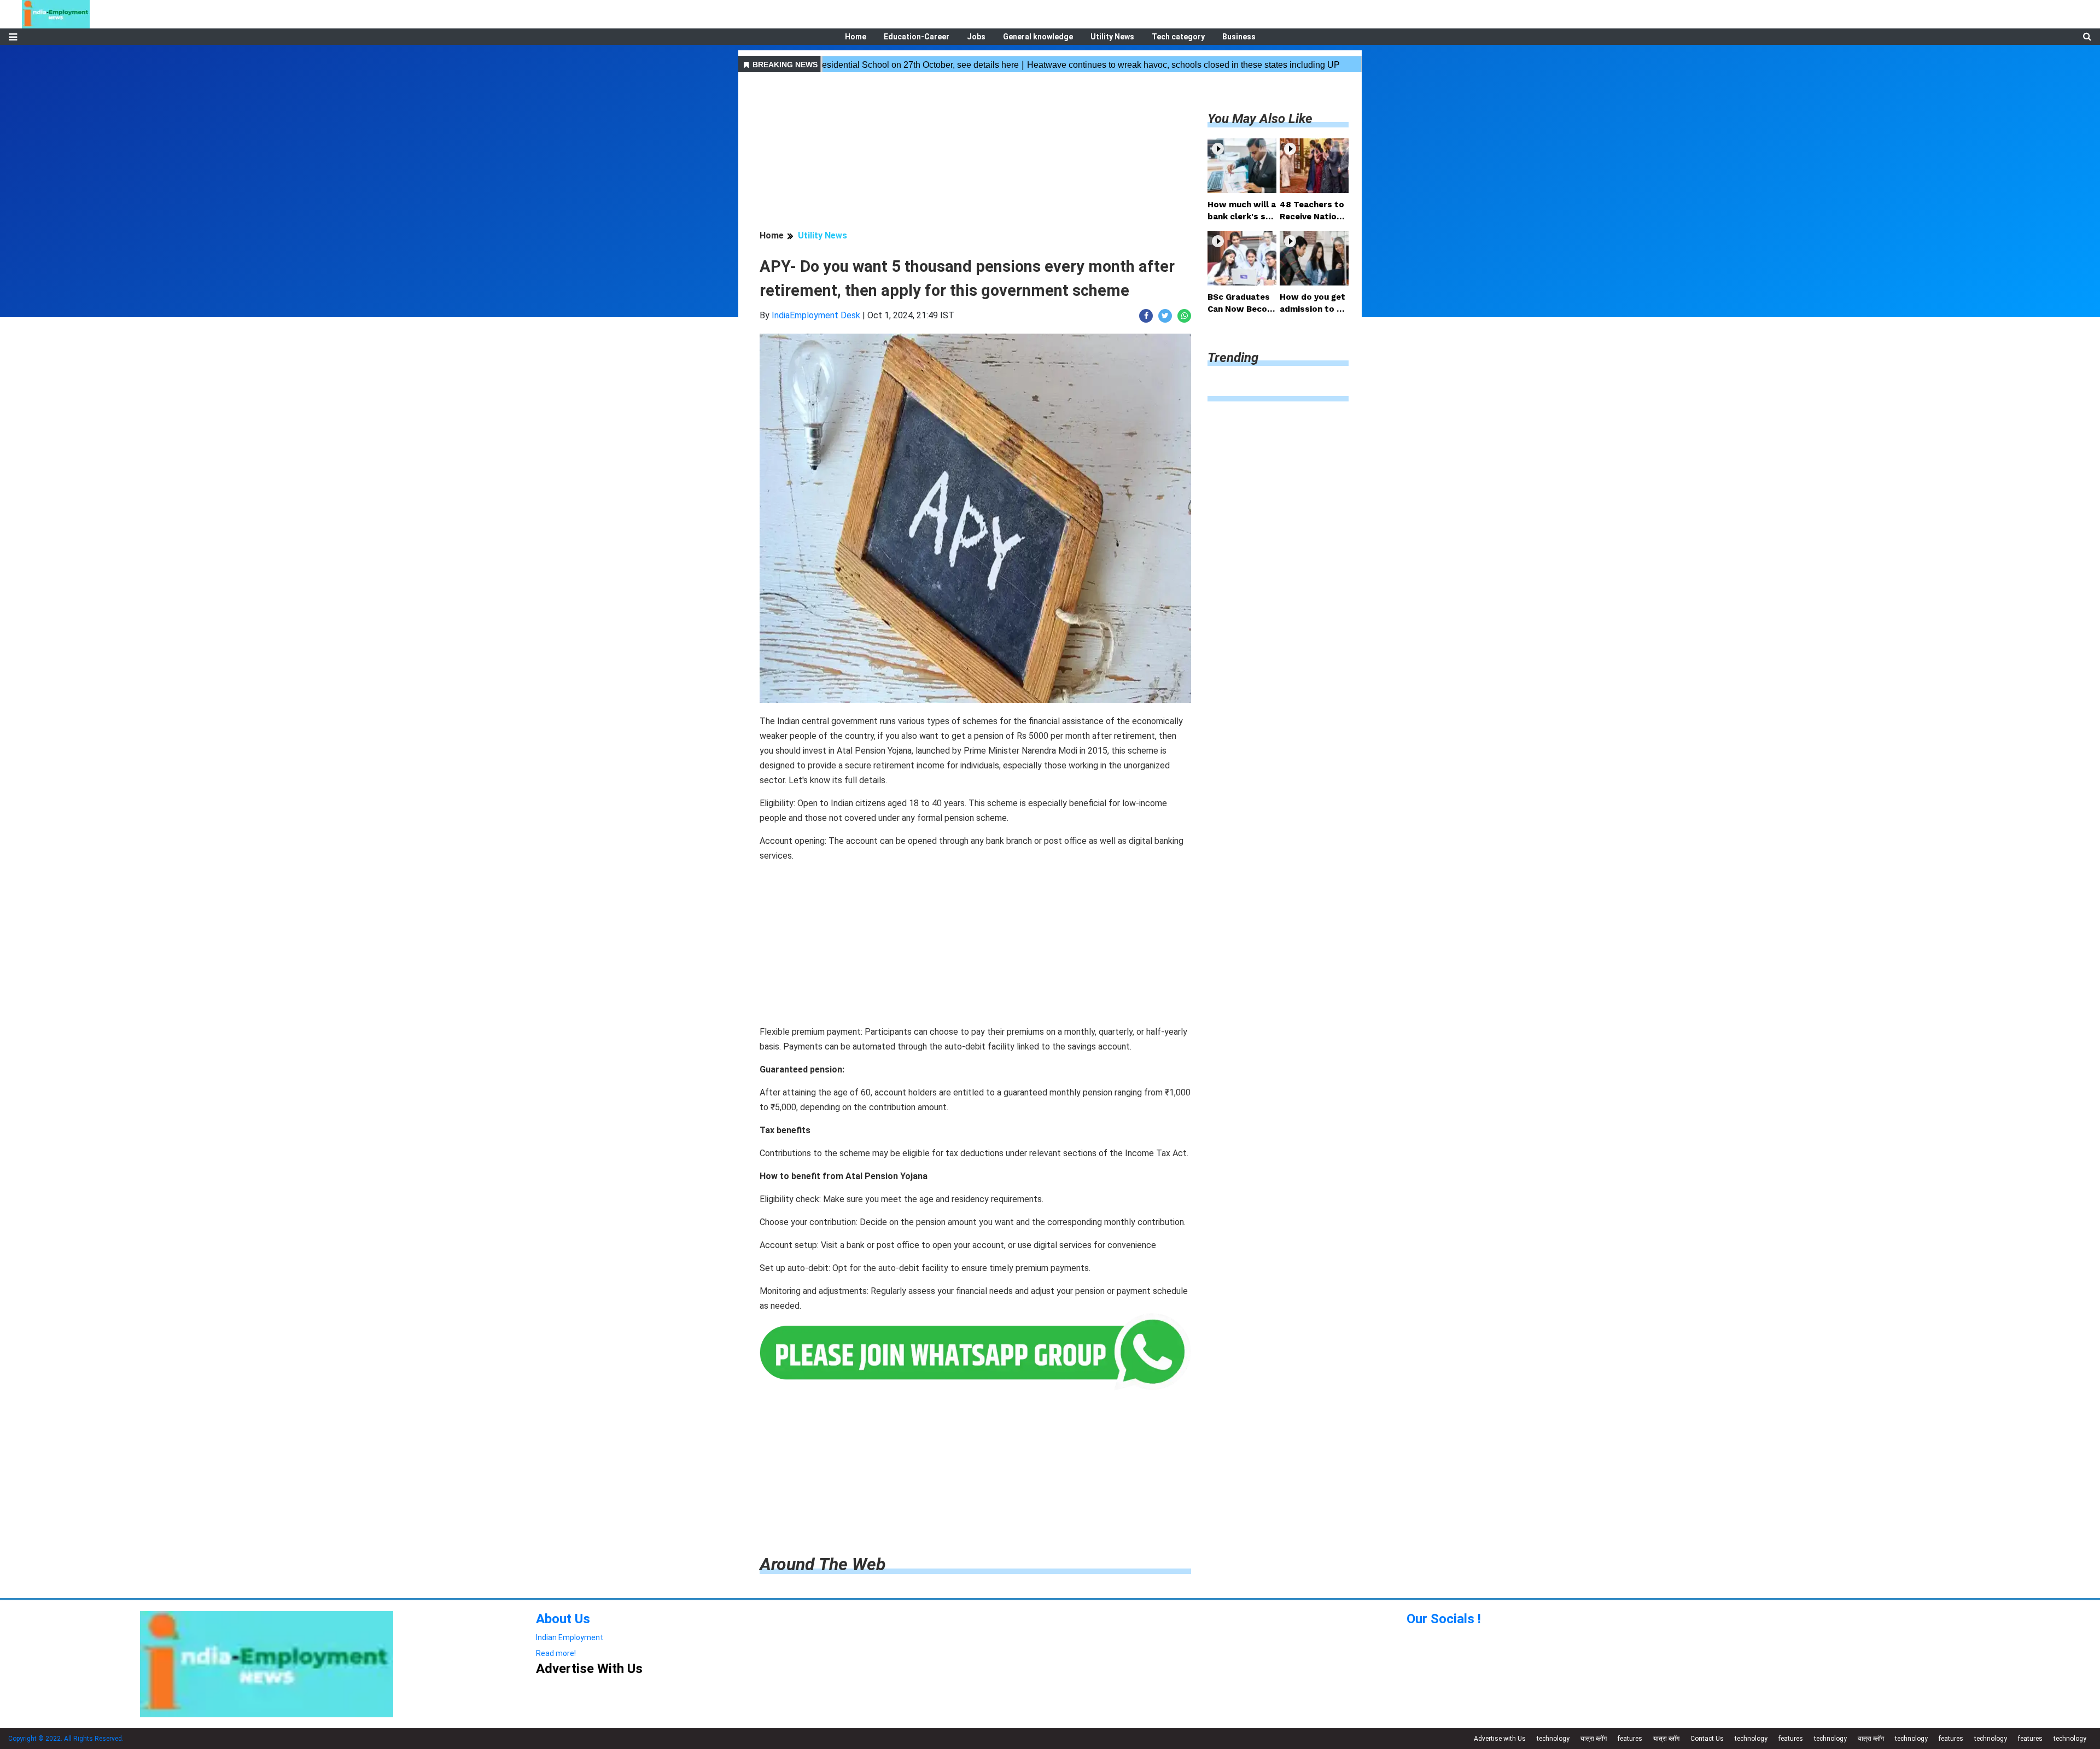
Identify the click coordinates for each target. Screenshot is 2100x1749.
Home (856, 37)
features (1630, 1739)
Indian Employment (570, 1637)
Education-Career (917, 37)
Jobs (976, 37)
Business (1239, 37)
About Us (563, 1619)
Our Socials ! (1444, 1619)
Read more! (556, 1653)
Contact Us (1707, 1739)
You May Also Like (1260, 119)
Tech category (1178, 37)
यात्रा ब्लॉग (1594, 1739)
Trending (1233, 358)
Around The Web (822, 1564)
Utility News (1112, 37)
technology (1553, 1739)
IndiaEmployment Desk (816, 315)
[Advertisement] (975, 153)
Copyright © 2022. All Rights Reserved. (66, 1739)
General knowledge (1038, 37)
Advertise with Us (1500, 1739)
